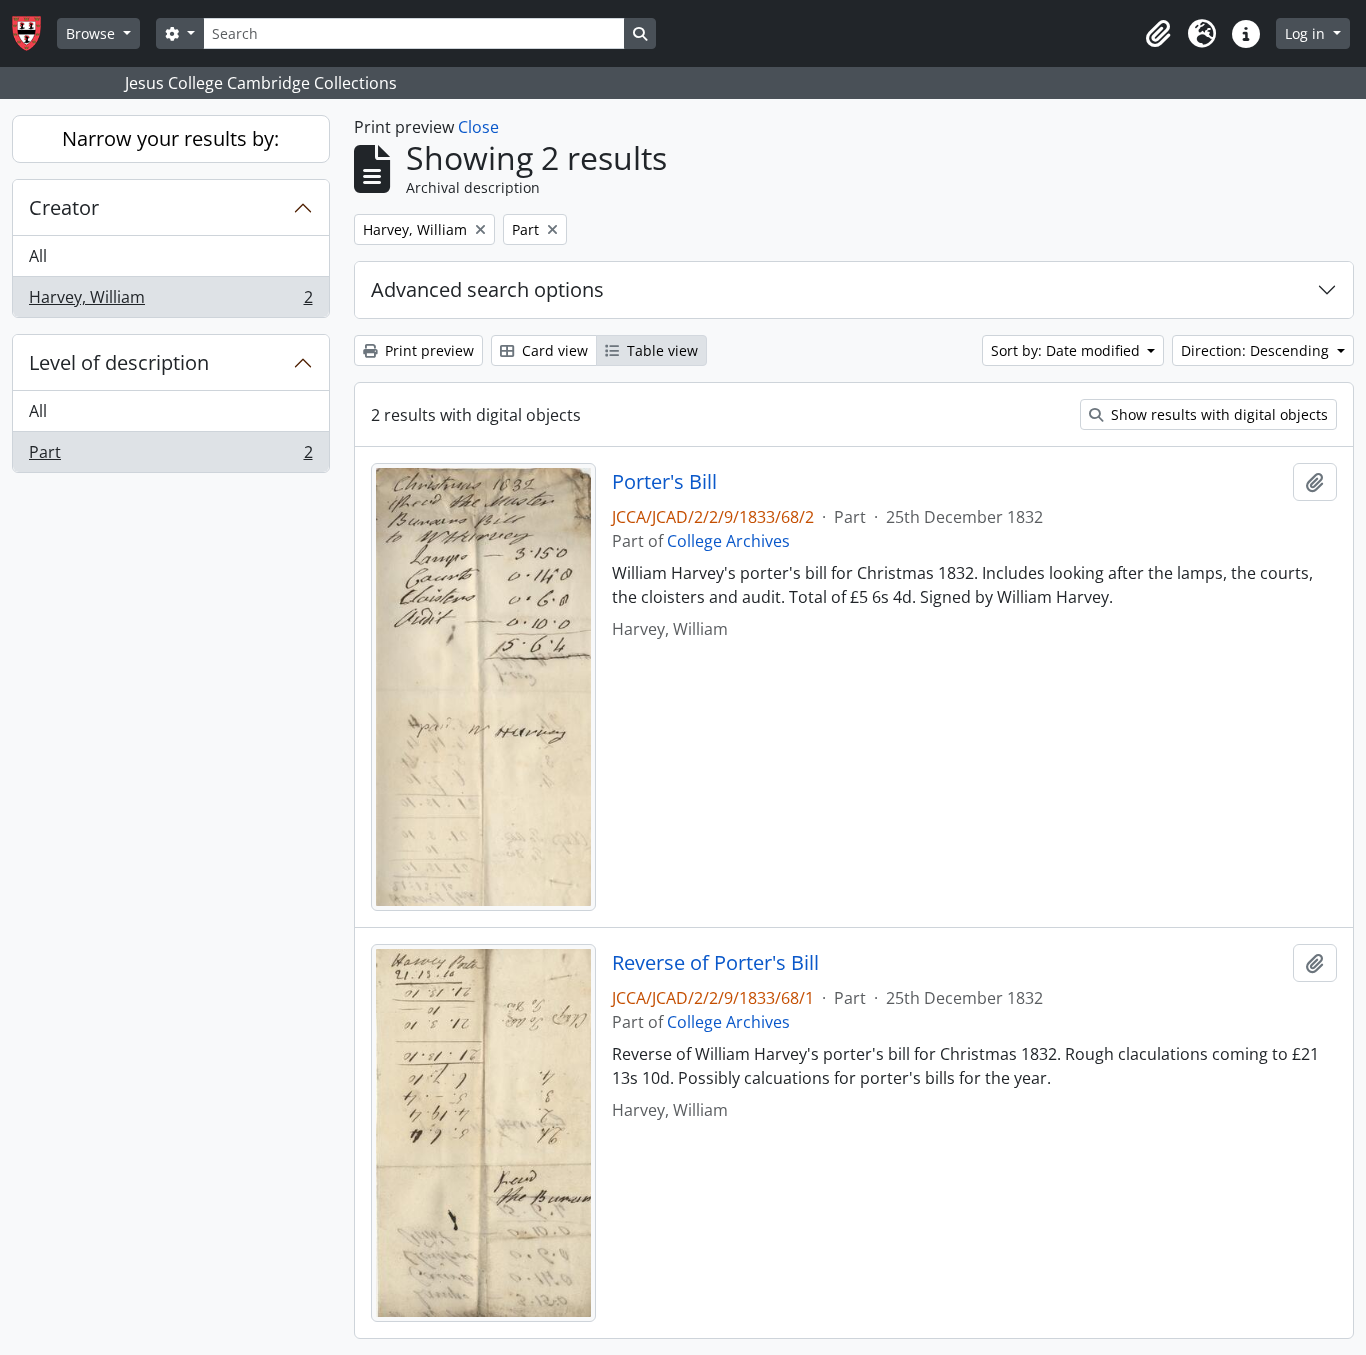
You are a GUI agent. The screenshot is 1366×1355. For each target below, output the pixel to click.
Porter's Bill (664, 482)
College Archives (728, 541)
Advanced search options (487, 289)
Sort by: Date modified (1067, 350)
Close (478, 127)
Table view (660, 350)
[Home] (34, 33)
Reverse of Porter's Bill (715, 963)
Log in (1307, 33)
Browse (92, 33)
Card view (553, 350)
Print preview (427, 350)
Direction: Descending (1257, 350)
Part (170, 456)
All (38, 256)
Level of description (119, 362)
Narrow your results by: (170, 138)
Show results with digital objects (1217, 414)
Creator (64, 207)
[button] (1158, 34)
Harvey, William (170, 301)
